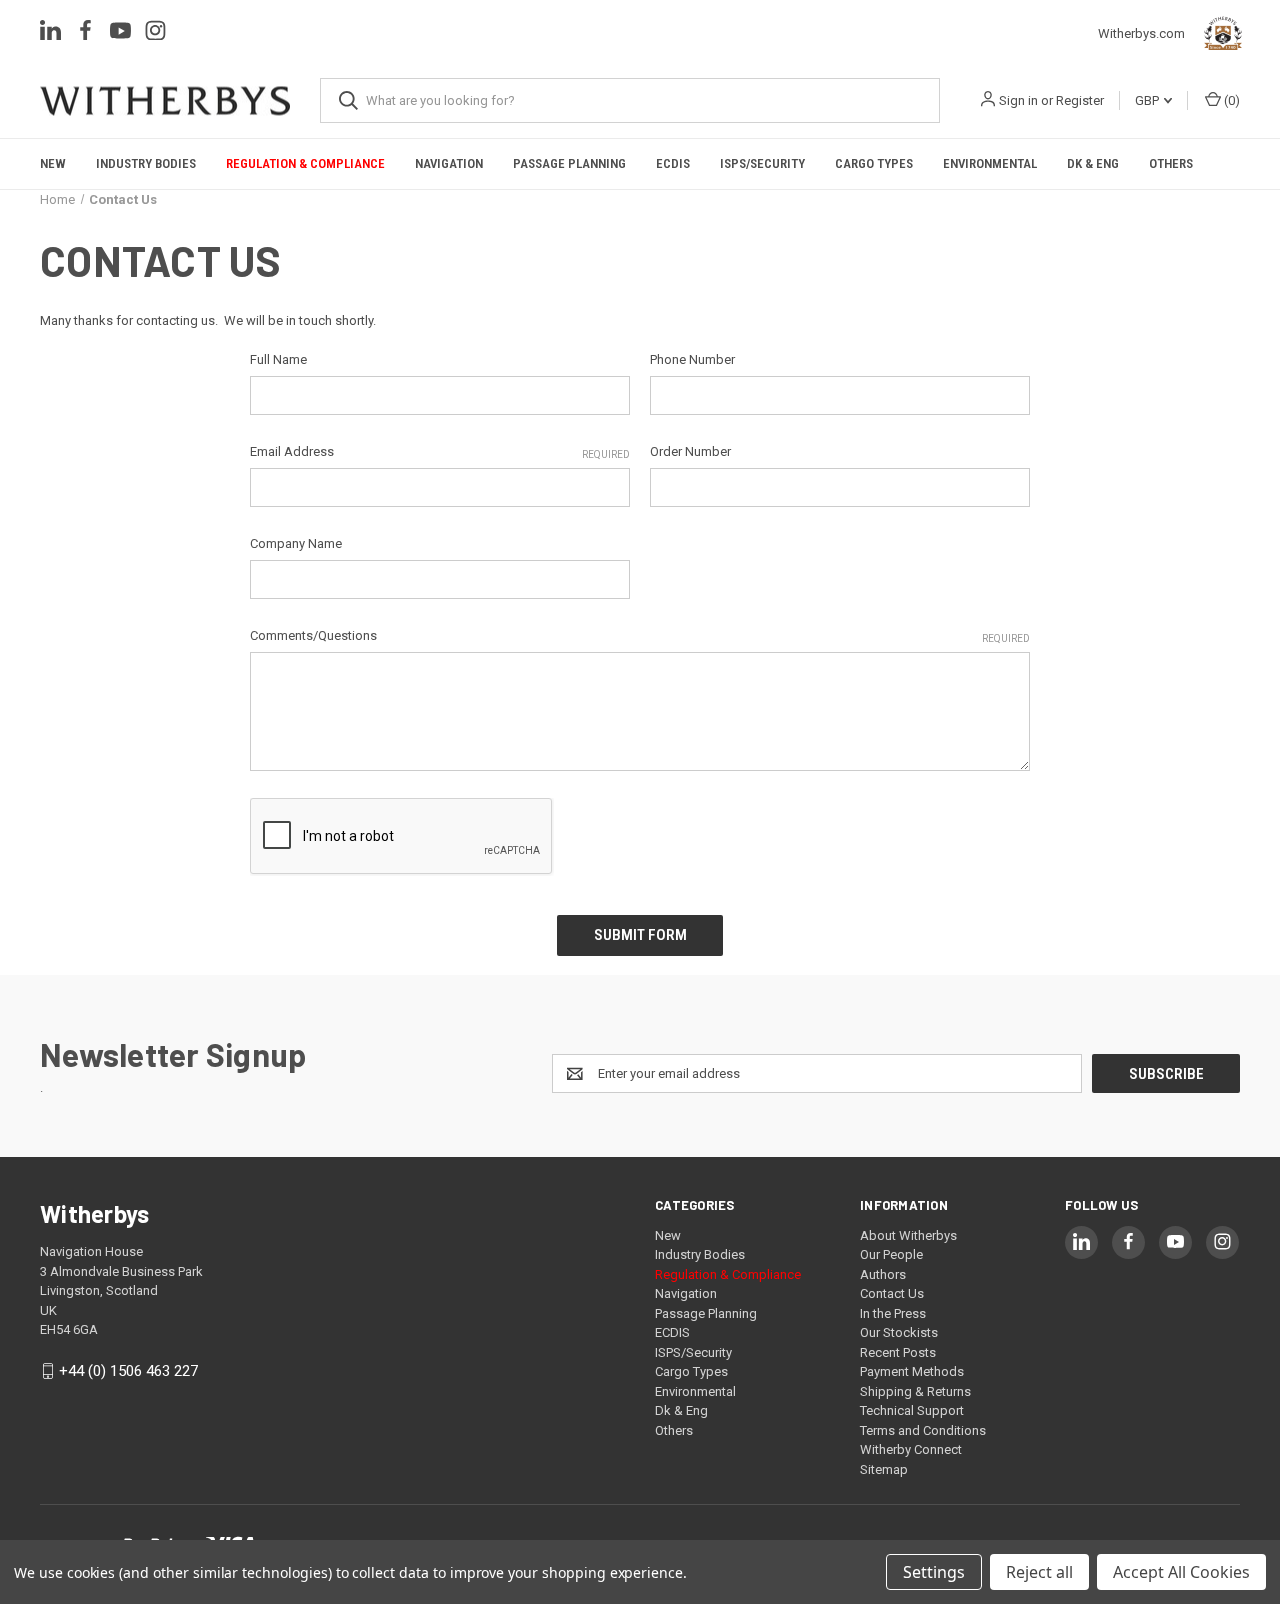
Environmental (990, 163)
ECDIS (673, 163)
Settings (934, 1572)
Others (1171, 163)
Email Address (440, 452)
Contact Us (892, 1293)
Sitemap (884, 1469)
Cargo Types (874, 163)
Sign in (1018, 100)
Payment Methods (912, 1371)
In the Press (893, 1313)
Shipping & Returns (915, 1391)
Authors (883, 1274)
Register (1080, 100)
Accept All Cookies (1181, 1572)
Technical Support (912, 1410)
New (53, 163)
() (1230, 100)
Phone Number (692, 359)
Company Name (296, 543)
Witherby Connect (911, 1449)
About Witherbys (908, 1235)
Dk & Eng (1093, 163)
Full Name (278, 359)
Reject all (1039, 1572)
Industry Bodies (146, 163)
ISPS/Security (762, 163)
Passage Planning (569, 163)
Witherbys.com (1146, 33)
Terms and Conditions (923, 1430)
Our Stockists (899, 1332)
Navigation (449, 163)
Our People (891, 1254)
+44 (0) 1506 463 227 (128, 1371)
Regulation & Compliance (305, 163)
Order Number (690, 451)
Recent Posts (898, 1352)
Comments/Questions (640, 636)
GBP (1148, 100)
